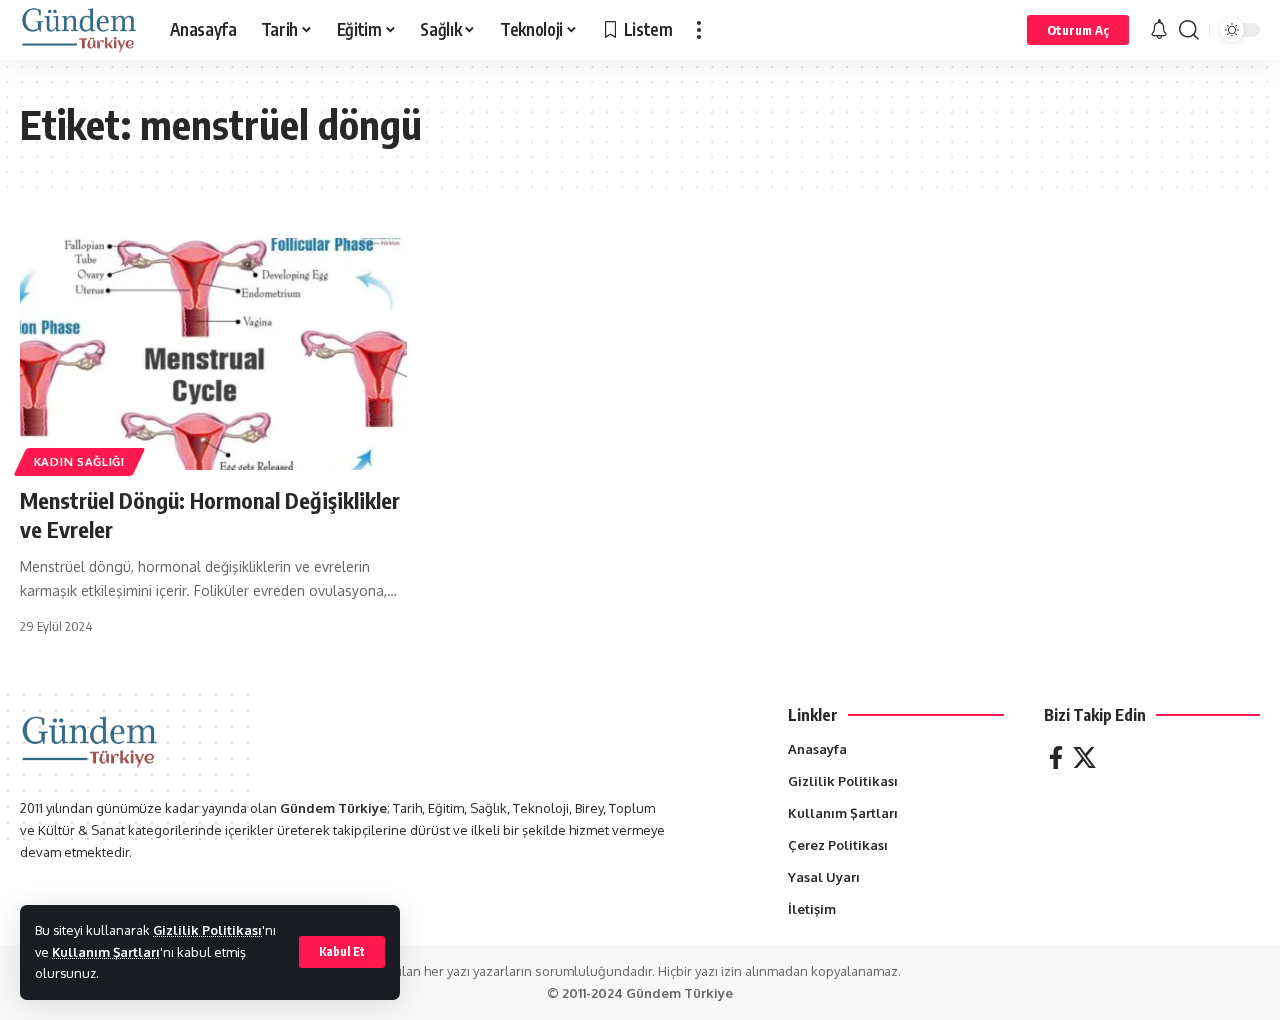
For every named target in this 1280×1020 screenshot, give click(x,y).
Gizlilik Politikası (207, 930)
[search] (1189, 30)
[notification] (1159, 30)
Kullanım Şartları (106, 952)
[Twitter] (1084, 757)
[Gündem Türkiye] (79, 30)
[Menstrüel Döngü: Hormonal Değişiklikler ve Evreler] (213, 354)
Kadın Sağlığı (79, 461)
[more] (699, 30)
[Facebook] (1056, 757)
